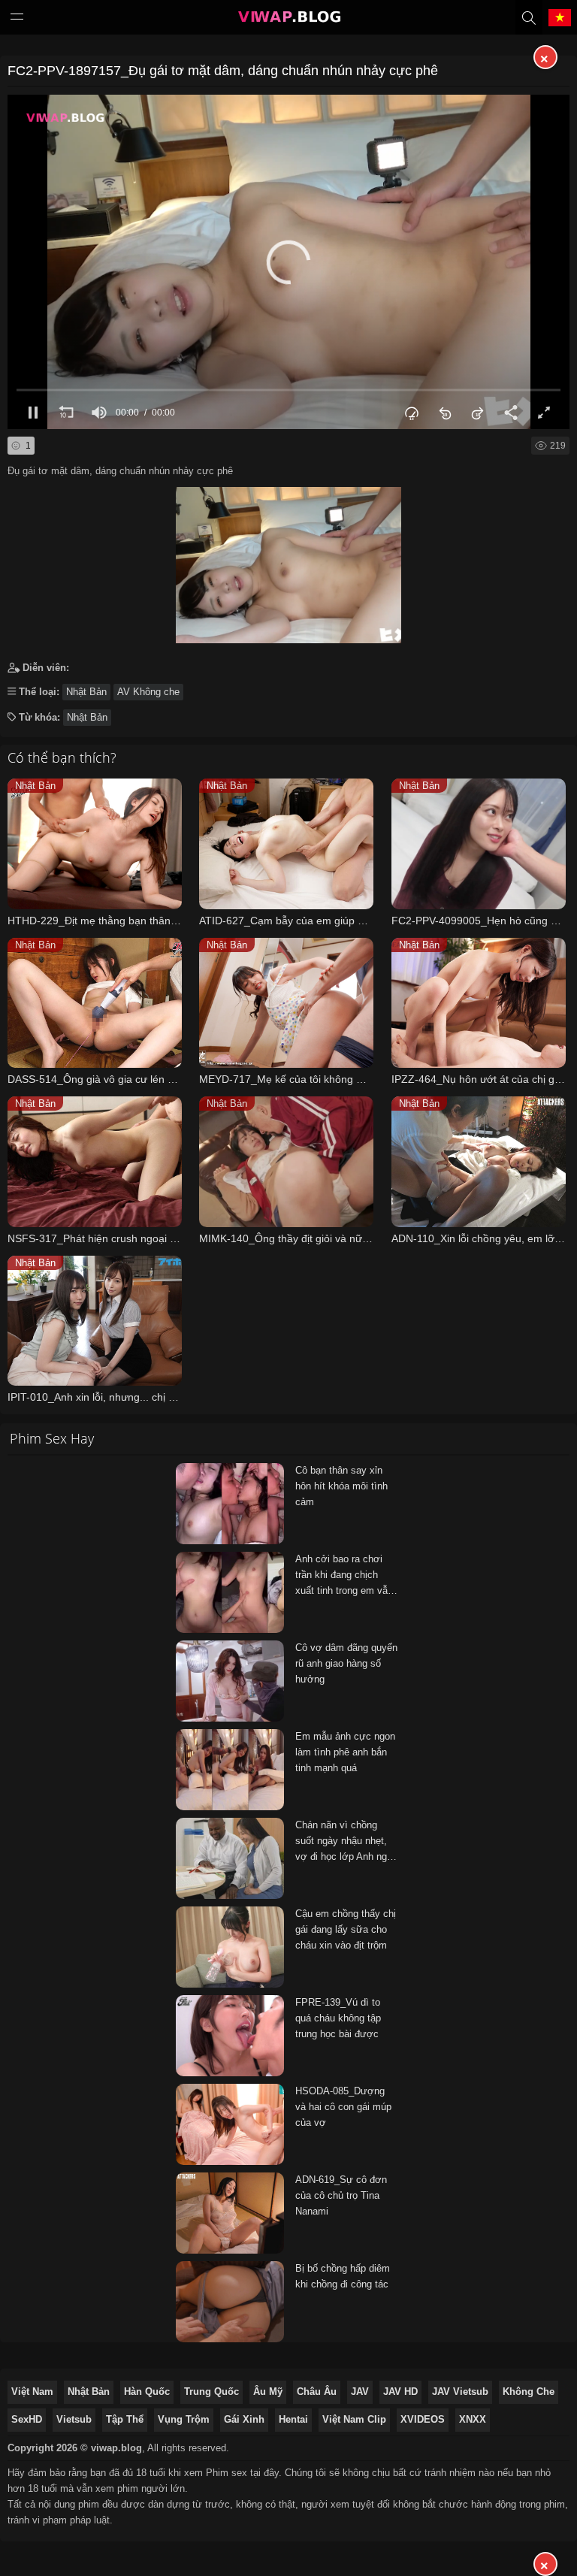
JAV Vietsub (460, 2392)
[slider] (288, 390)
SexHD (27, 2419)
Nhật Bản (86, 692)
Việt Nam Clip (354, 2419)
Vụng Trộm (184, 2419)
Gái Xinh (244, 2419)
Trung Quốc (211, 2392)
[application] (288, 262)
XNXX (473, 2419)
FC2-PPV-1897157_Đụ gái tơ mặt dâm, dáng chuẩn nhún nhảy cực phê (223, 71)
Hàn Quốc (147, 2392)
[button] (288, 262)
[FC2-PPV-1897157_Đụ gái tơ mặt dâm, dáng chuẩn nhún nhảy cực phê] (288, 561)
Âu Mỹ (268, 2392)
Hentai (293, 2419)
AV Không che (148, 692)
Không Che (529, 2392)
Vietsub (74, 2419)
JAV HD (400, 2392)
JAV (360, 2392)
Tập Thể (125, 2419)
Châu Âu (317, 2392)
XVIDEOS (423, 2419)
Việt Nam (32, 2392)
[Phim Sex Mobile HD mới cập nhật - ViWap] (288, 20)
